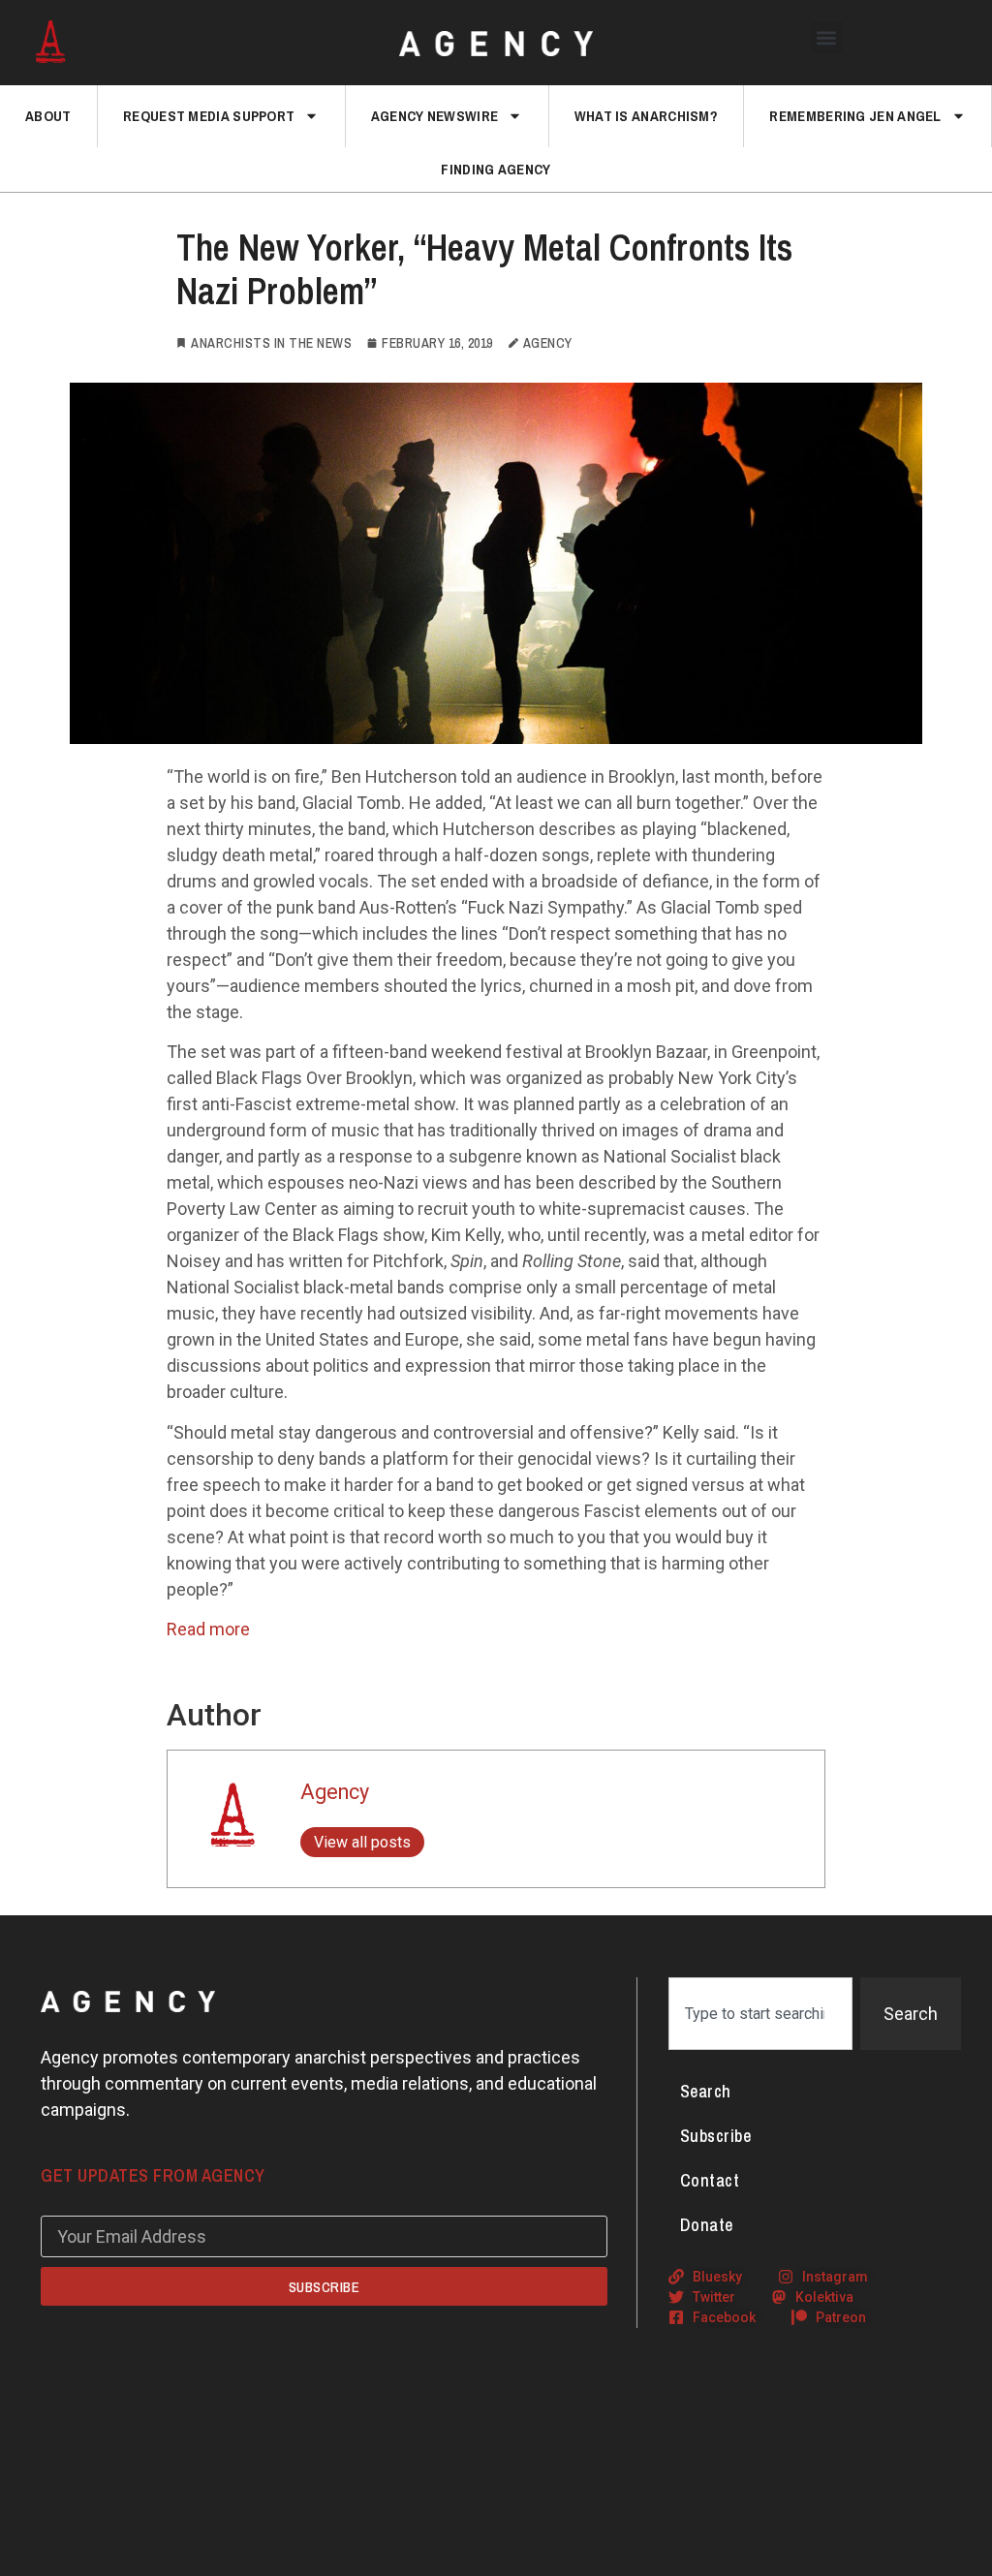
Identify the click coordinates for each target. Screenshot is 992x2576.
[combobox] (760, 2014)
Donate (707, 2225)
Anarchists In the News (271, 343)
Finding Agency (496, 169)
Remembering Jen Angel (855, 116)
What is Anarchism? (646, 116)
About (48, 116)
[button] (827, 37)
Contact (710, 2180)
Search (706, 2091)
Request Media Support (209, 116)
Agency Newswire (435, 116)
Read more (208, 1629)
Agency (335, 1792)
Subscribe (716, 2136)
